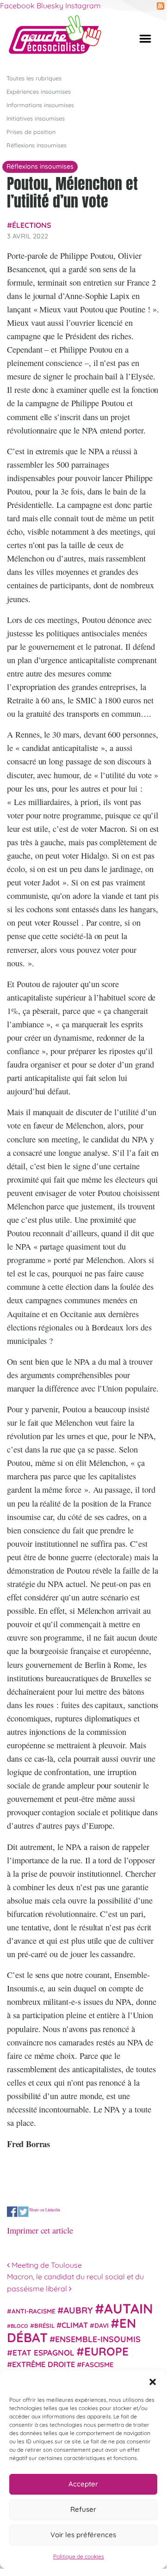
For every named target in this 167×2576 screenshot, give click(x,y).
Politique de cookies (79, 2556)
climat (75, 2325)
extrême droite (43, 2364)
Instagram (83, 6)
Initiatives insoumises (36, 118)
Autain (129, 2308)
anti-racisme (34, 2311)
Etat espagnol (43, 2353)
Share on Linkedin (45, 2210)
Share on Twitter (23, 2212)
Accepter (83, 2484)
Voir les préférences (83, 2535)
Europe (106, 2351)
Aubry (78, 2310)
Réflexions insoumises (37, 145)
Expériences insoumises (39, 92)
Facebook (17, 6)
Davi (102, 2325)
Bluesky (50, 6)
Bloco (19, 2326)
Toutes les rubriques (34, 78)
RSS (161, 6)
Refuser (83, 2509)
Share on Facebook (12, 2212)
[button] (153, 2382)
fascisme (98, 2365)
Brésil (44, 2326)
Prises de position (31, 132)
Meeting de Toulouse (46, 2265)
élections (32, 225)
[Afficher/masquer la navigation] (145, 39)
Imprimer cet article (40, 2230)
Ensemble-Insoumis (98, 2339)
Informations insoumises (40, 105)
